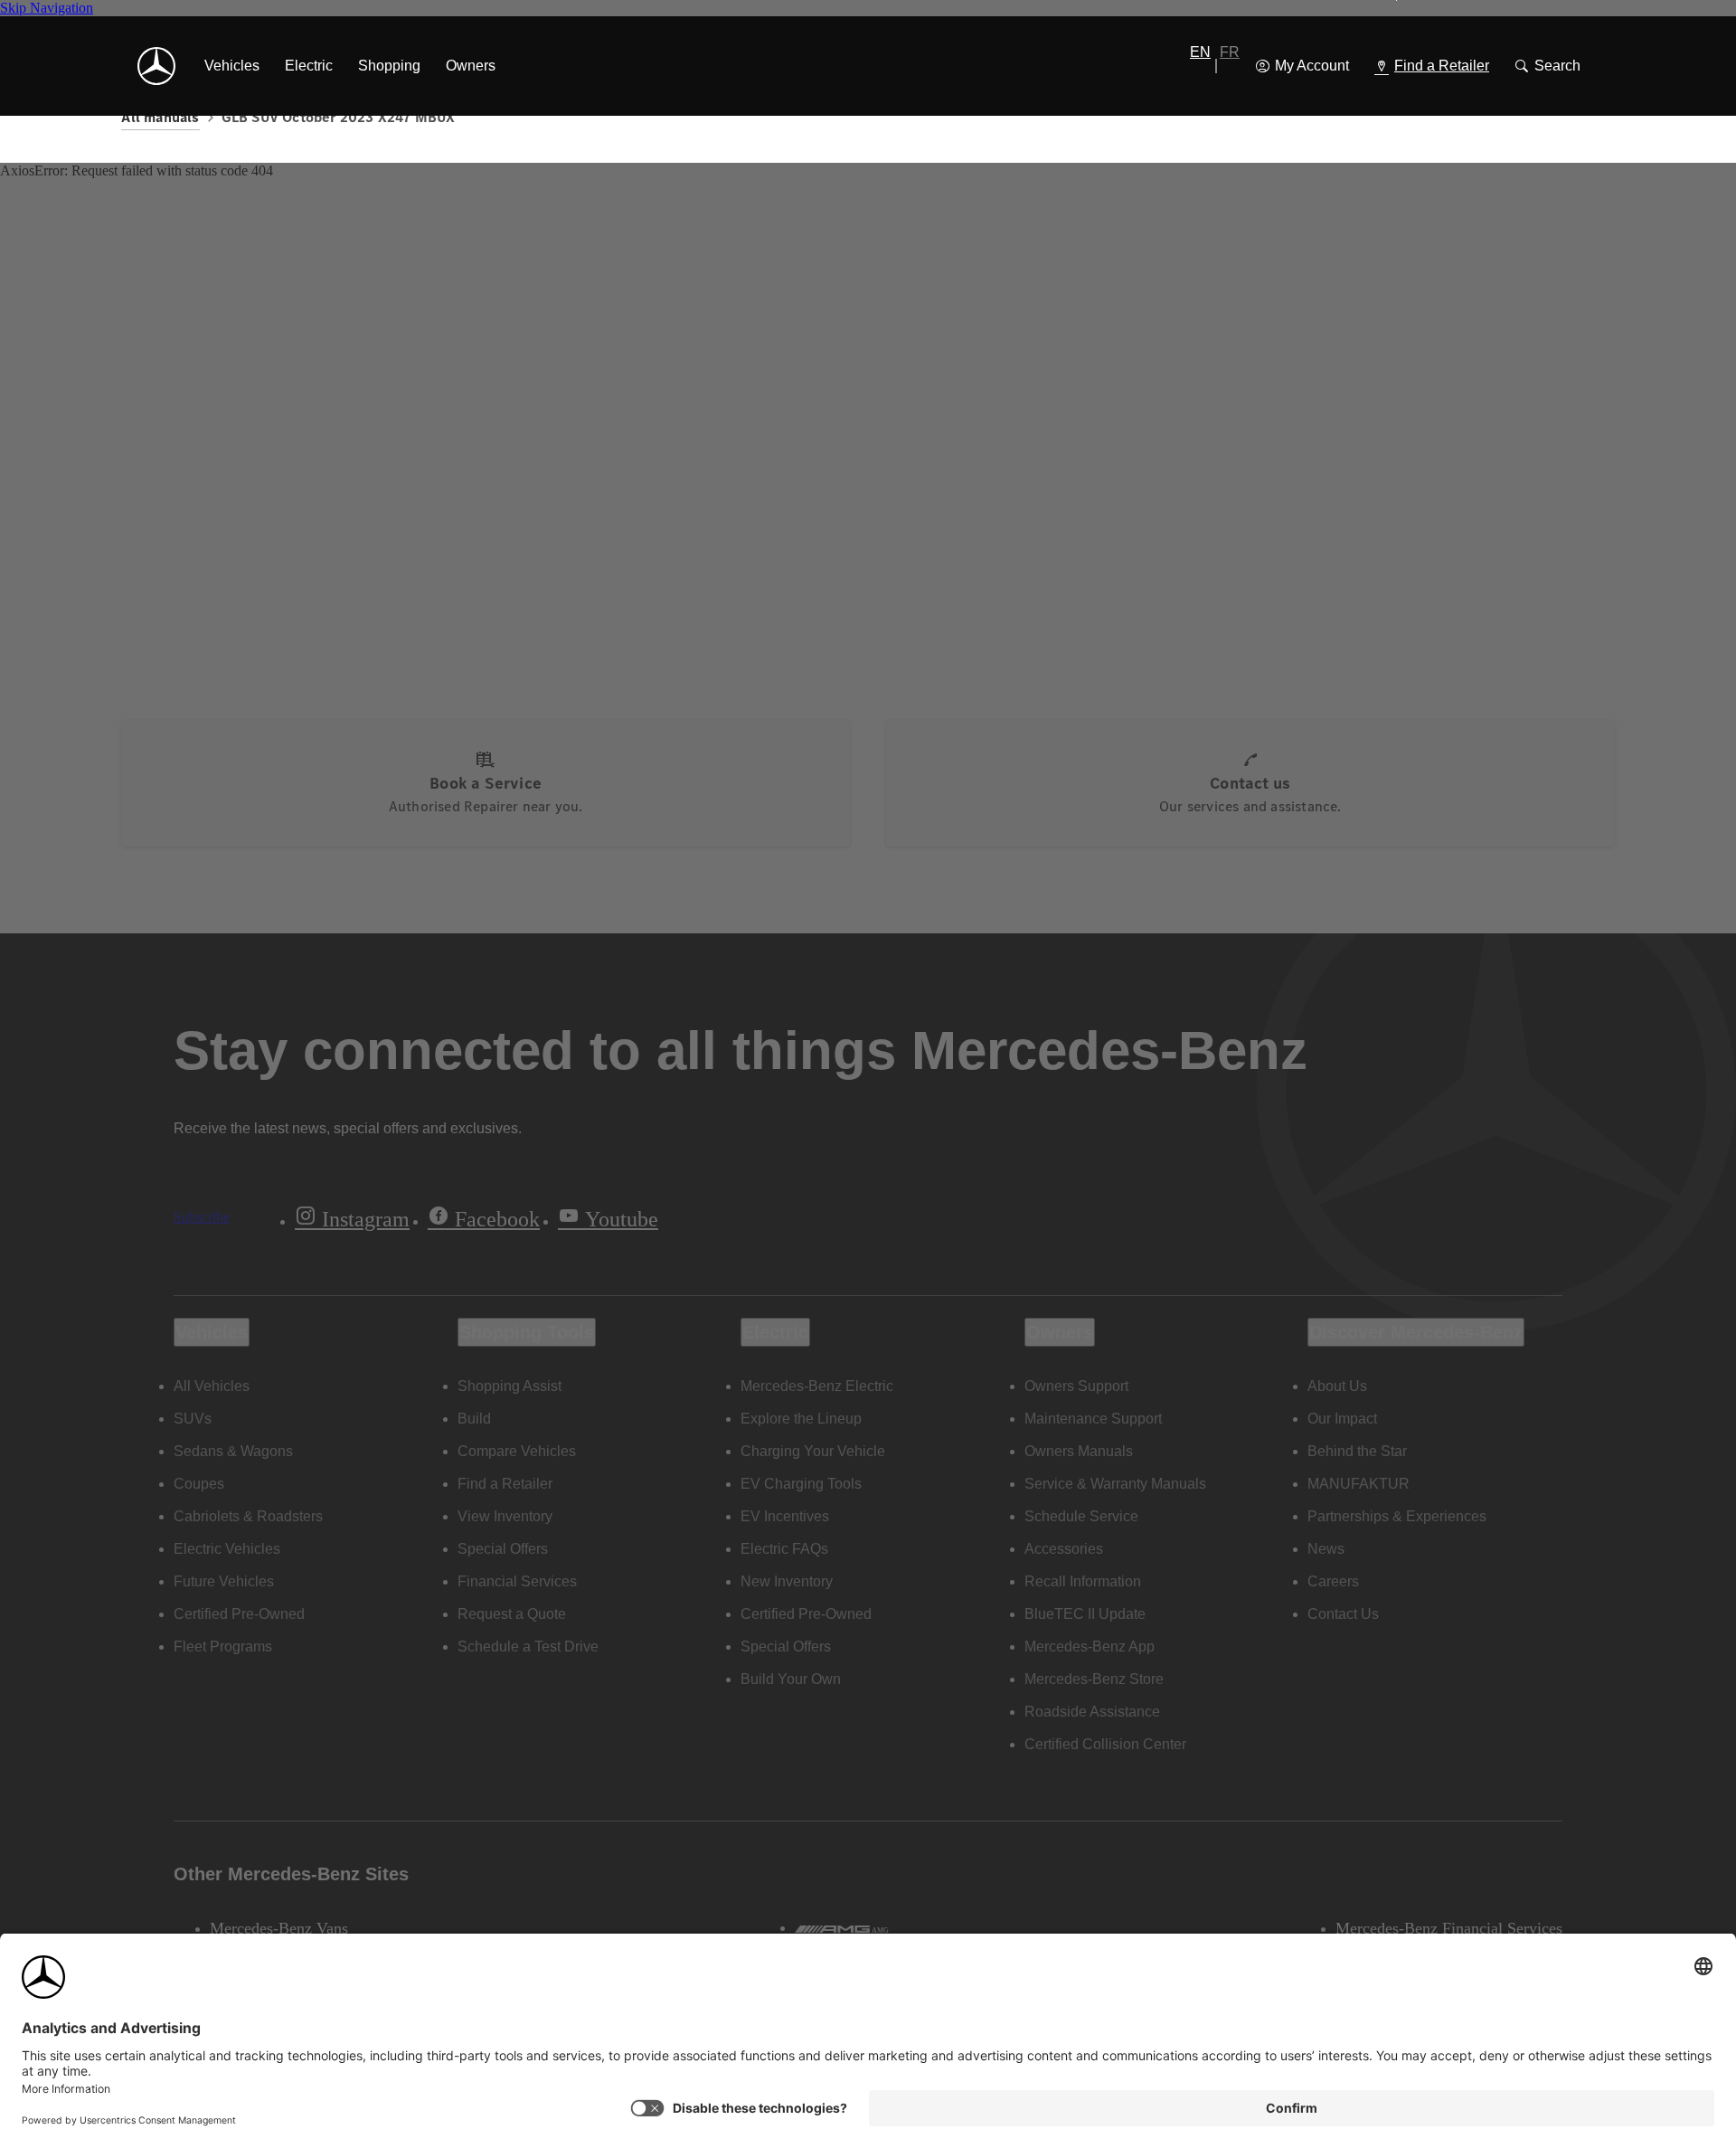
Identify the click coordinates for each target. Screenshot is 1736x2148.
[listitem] (232, 66)
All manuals (160, 117)
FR (1230, 52)
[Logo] (156, 66)
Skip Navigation (47, 8)
